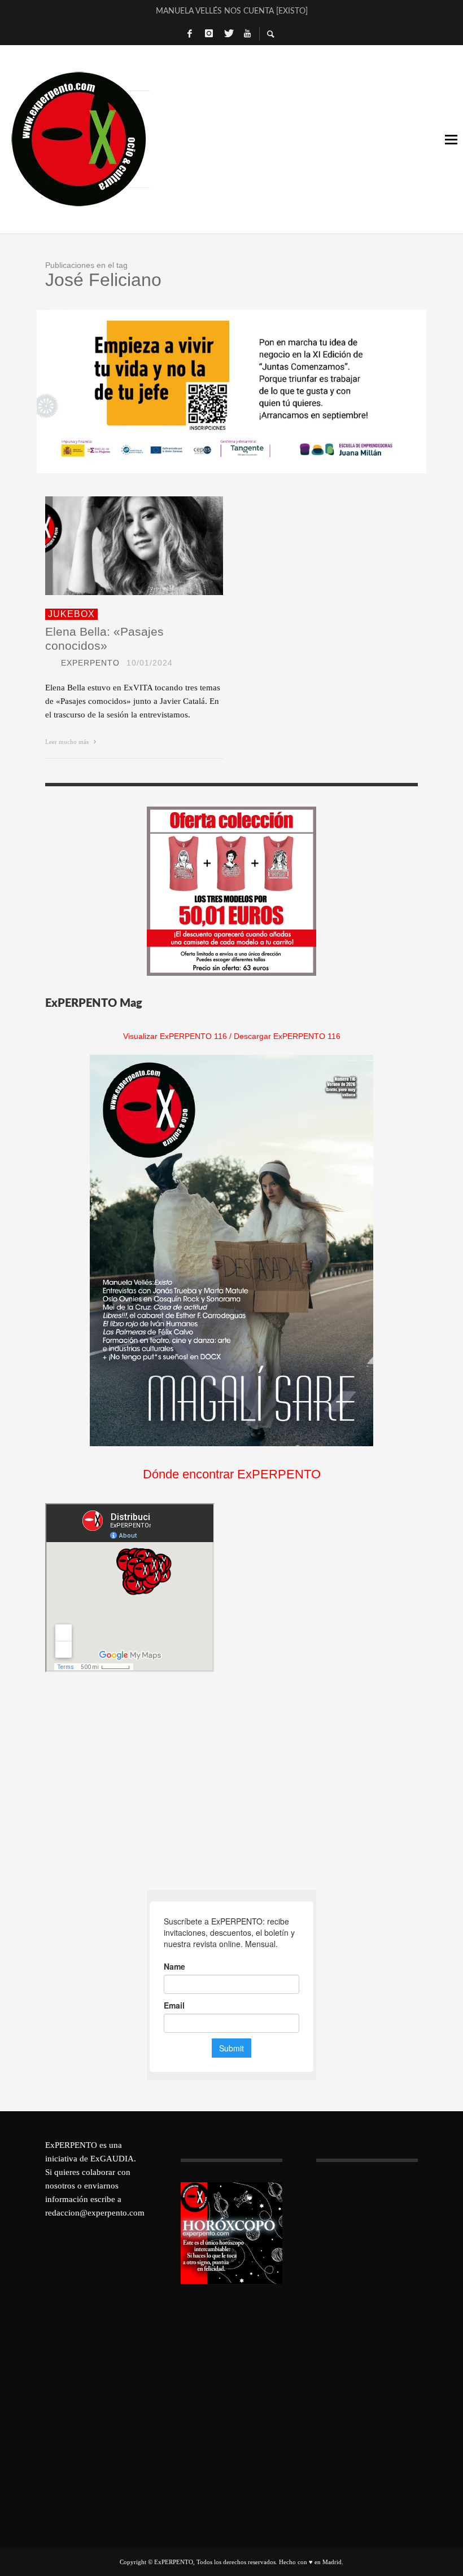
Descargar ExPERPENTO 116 (287, 1036)
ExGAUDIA (112, 2159)
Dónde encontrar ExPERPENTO (232, 1474)
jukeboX (71, 614)
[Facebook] (190, 34)
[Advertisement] (130, 1781)
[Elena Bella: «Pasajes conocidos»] (116, 546)
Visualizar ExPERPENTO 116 (175, 1036)
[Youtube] (247, 34)
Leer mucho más (68, 742)
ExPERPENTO (90, 663)
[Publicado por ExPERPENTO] (50, 663)
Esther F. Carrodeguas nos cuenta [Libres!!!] (231, 11)
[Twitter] (228, 34)
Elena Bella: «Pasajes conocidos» (104, 639)
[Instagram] (209, 34)
